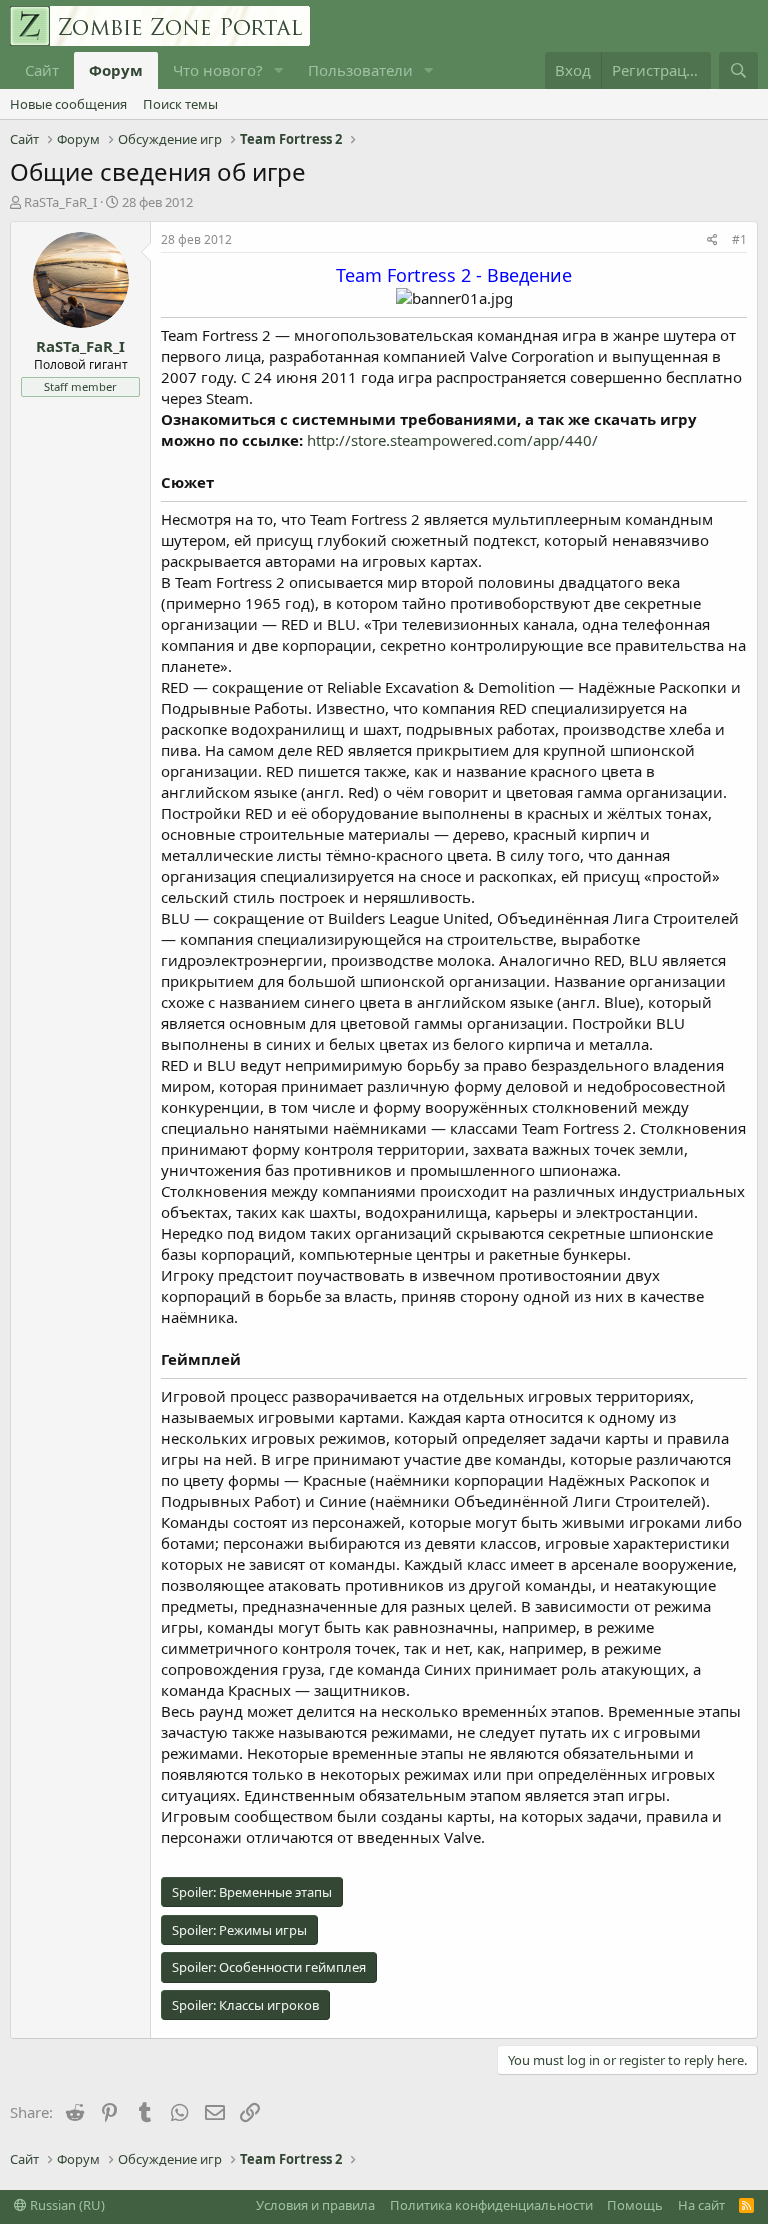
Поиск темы (180, 104)
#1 (739, 239)
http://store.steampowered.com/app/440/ (452, 440)
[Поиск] (738, 70)
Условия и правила (315, 2205)
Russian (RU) (66, 2205)
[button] (279, 70)
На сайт (701, 2205)
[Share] (712, 240)
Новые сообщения (68, 104)
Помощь (635, 2205)
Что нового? (218, 70)
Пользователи (360, 70)
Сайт (42, 70)
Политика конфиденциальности (491, 2205)
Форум (116, 70)
